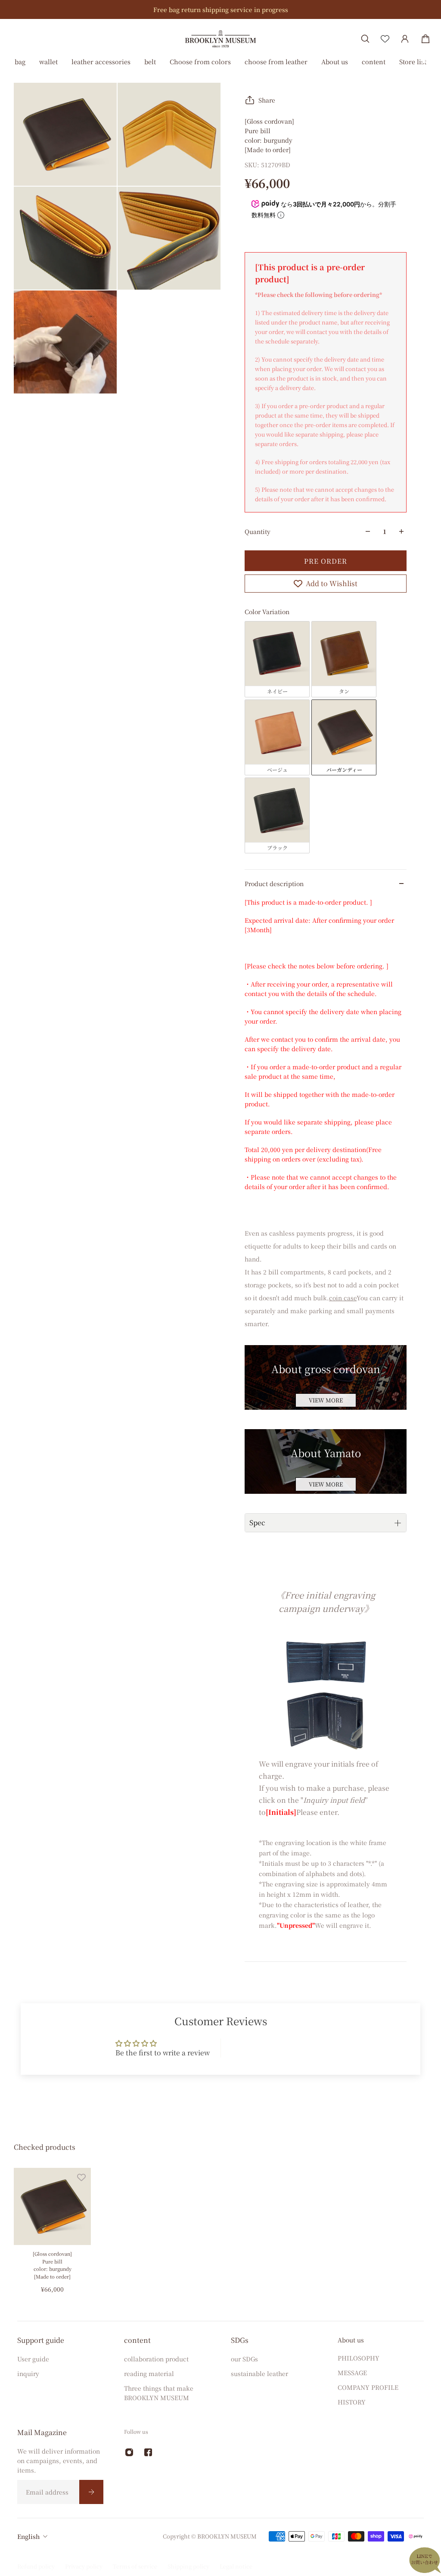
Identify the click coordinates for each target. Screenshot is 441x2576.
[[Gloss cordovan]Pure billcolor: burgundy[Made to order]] (52, 2206)
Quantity (258, 531)
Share (267, 100)
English (28, 2536)
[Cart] (425, 39)
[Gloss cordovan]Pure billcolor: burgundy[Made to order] (52, 2265)
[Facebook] (148, 2452)
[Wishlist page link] (385, 39)
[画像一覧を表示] (428, 66)
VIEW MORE (326, 1400)
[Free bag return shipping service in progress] (220, 9)
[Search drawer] (365, 39)
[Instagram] (129, 2452)
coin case (343, 1298)
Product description (274, 884)
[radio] (277, 659)
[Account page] (405, 39)
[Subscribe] (91, 2492)
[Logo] (220, 39)
